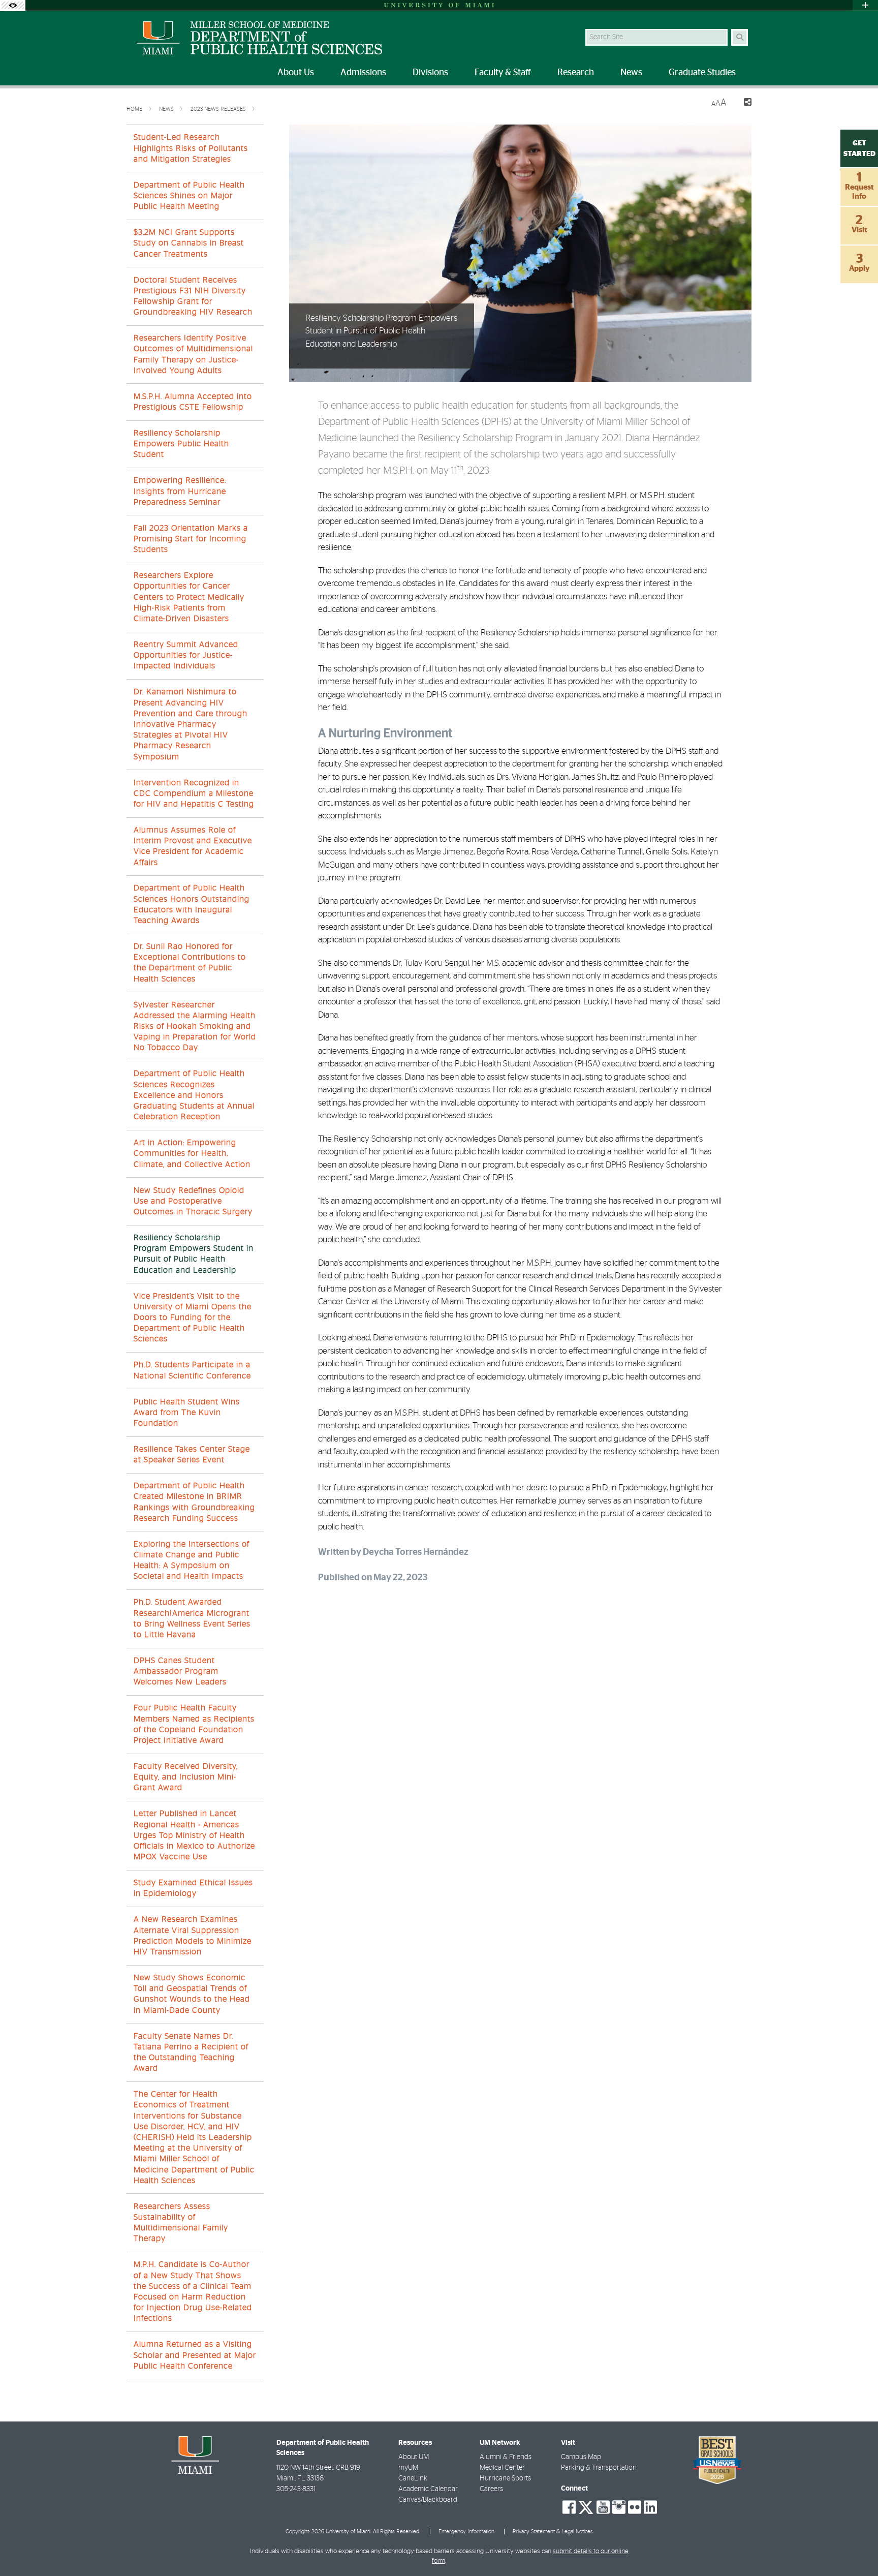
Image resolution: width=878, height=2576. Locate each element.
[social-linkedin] (650, 2507)
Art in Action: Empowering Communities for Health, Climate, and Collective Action (192, 1153)
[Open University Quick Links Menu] (865, 5)
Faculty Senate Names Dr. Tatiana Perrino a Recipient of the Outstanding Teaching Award (191, 2052)
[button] (856, 2548)
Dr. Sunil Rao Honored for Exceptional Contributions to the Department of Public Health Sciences (190, 963)
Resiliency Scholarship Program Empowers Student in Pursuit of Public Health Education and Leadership (194, 1254)
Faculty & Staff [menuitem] (503, 73)
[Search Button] (740, 37)
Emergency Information (466, 2532)
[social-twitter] (586, 2506)
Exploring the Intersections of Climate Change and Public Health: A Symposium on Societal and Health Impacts (192, 1560)
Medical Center (502, 2468)
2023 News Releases (219, 109)
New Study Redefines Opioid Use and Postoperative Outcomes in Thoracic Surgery (193, 1201)
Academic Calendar (428, 2489)
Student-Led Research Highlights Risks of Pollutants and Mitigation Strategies (191, 148)
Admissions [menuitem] (363, 73)
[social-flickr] (635, 2507)
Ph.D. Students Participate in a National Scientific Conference (192, 1370)
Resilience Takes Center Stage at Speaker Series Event (192, 1454)
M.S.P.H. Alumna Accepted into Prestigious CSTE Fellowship (193, 402)
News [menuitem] (631, 73)
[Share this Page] (743, 103)
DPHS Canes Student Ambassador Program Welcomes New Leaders (180, 1671)
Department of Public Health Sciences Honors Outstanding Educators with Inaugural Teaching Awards (192, 904)
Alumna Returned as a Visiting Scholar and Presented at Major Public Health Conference (195, 2355)
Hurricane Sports (505, 2478)
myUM (408, 2468)
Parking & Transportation (599, 2468)
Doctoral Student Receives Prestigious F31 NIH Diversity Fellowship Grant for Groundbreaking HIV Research (193, 296)
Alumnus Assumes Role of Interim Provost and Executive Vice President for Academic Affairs (193, 846)
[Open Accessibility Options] (13, 5)
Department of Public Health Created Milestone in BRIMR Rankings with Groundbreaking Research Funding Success (194, 1502)
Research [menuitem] (576, 73)
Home (135, 109)
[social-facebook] (569, 2507)
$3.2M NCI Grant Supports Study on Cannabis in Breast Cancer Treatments (189, 243)
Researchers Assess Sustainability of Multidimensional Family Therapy (181, 2223)
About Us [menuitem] (296, 73)
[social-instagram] (619, 2507)
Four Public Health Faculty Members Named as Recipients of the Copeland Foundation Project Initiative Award (194, 1724)
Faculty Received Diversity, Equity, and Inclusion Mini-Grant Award (186, 1777)
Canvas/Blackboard (428, 2500)
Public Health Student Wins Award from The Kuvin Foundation (187, 1413)
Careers (491, 2489)
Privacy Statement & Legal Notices (553, 2532)
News (167, 109)
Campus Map (581, 2457)
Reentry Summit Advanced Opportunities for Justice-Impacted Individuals (186, 655)
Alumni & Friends (506, 2457)
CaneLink (413, 2478)
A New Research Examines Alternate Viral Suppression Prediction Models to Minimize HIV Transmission (193, 1936)
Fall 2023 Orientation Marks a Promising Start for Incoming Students (191, 539)
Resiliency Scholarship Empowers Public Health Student (181, 444)
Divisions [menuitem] (430, 73)
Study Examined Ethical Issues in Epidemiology (193, 1888)
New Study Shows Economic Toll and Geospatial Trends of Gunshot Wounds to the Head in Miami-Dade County (192, 1994)
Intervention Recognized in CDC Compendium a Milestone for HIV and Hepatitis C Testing (194, 793)
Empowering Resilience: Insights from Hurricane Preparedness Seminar (180, 491)
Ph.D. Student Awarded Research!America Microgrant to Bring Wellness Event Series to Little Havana (192, 1618)
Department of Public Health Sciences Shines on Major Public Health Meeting (189, 196)
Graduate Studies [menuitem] (702, 73)
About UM (414, 2457)
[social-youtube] (603, 2507)
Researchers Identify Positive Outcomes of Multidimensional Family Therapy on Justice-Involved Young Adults (193, 354)
